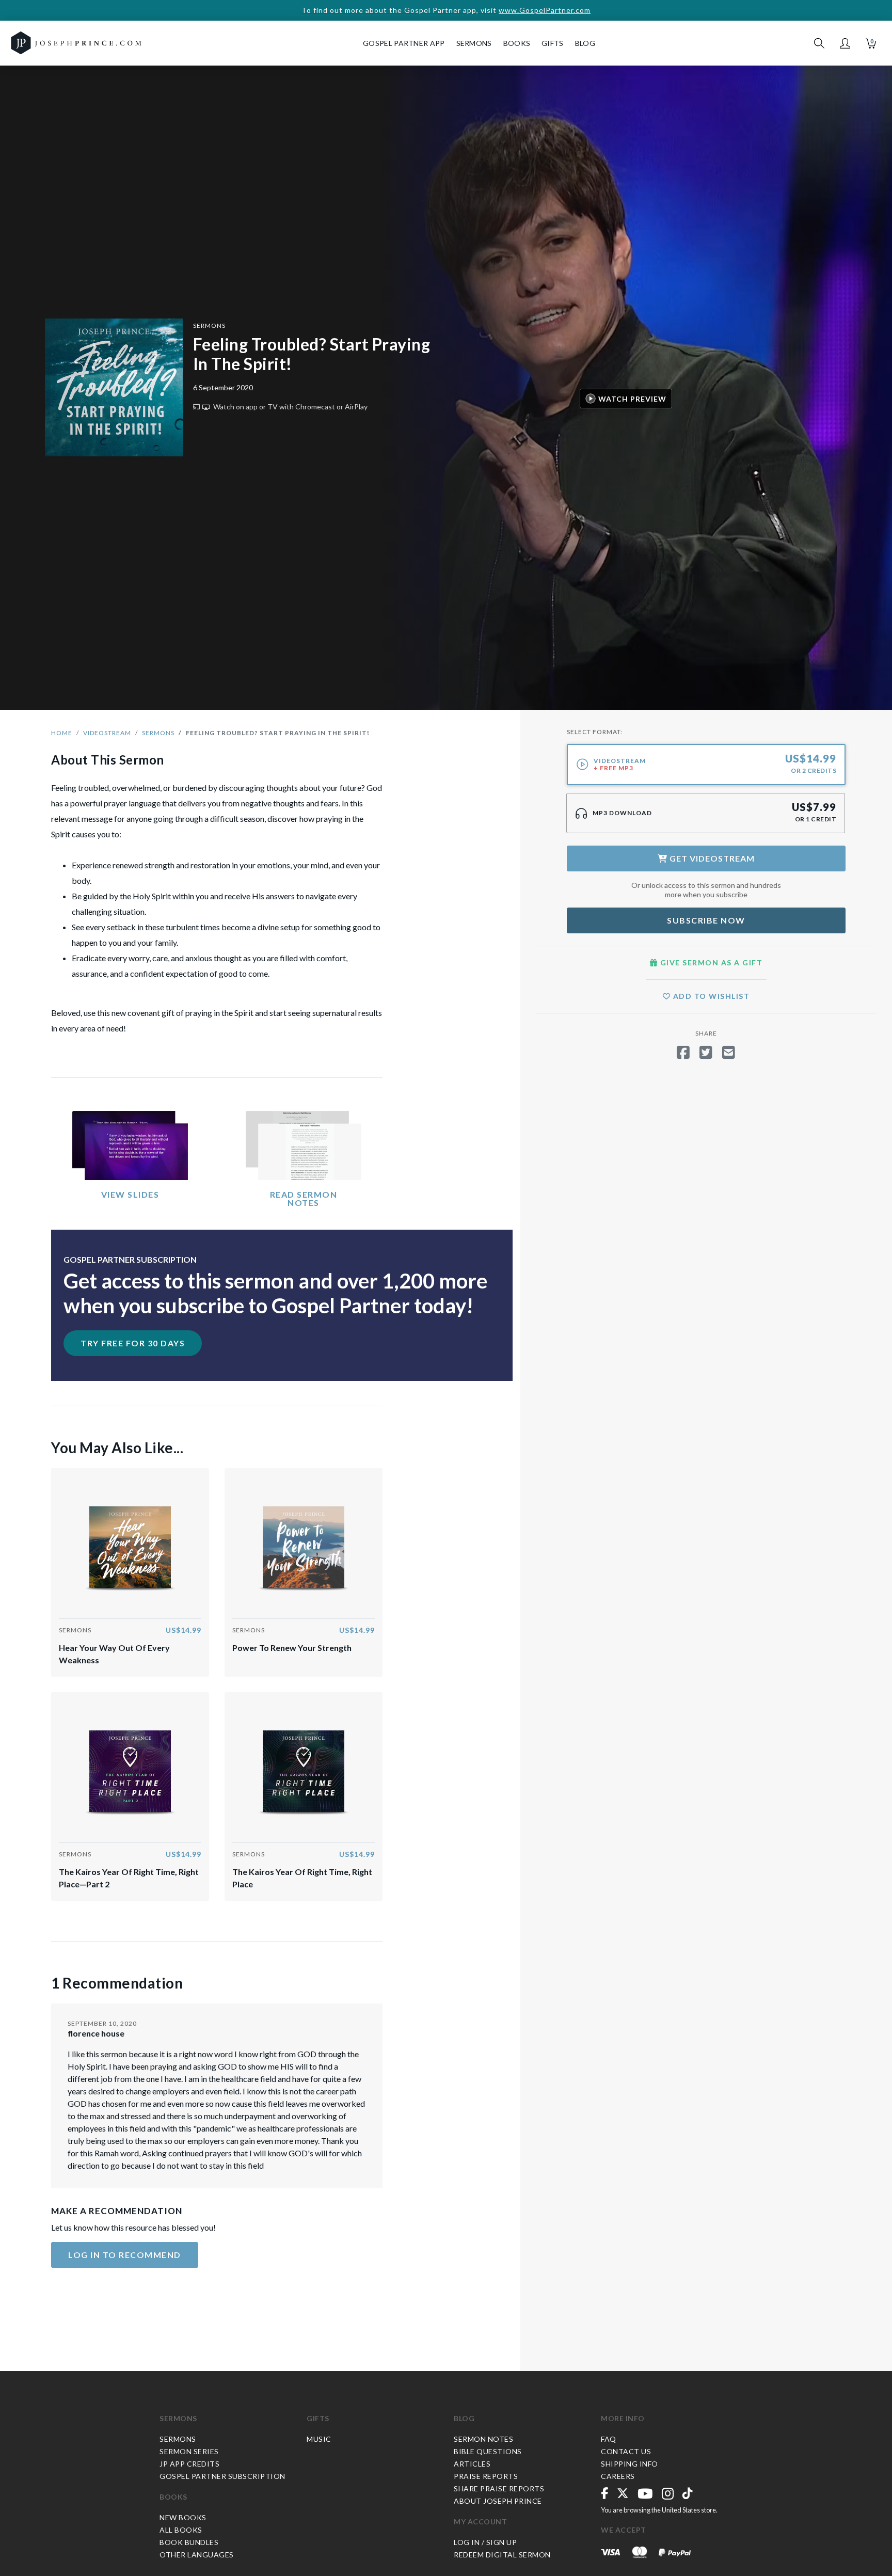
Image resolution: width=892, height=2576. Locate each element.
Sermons (209, 325)
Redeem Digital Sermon (502, 2555)
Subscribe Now (706, 920)
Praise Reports (486, 2476)
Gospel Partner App (404, 43)
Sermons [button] (474, 43)
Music (319, 2439)
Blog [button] (585, 43)
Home (62, 733)
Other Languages (197, 2555)
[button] (845, 43)
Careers (618, 2476)
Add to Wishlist (710, 996)
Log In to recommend (125, 2255)
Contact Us (626, 2451)
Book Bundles (189, 2542)
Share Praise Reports (499, 2488)
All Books (181, 2530)
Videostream (107, 733)
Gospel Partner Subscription (222, 2476)
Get (711, 858)
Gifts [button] (553, 43)
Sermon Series (189, 2451)
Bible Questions (488, 2451)
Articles (472, 2464)
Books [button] (517, 43)
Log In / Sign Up (485, 2542)
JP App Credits (189, 2464)
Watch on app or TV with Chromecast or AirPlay (290, 407)
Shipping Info (630, 2464)
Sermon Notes (483, 2439)
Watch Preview (632, 398)
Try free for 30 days (133, 1343)
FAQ (609, 2439)
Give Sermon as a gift (710, 963)
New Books (183, 2517)
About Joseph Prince (498, 2501)
